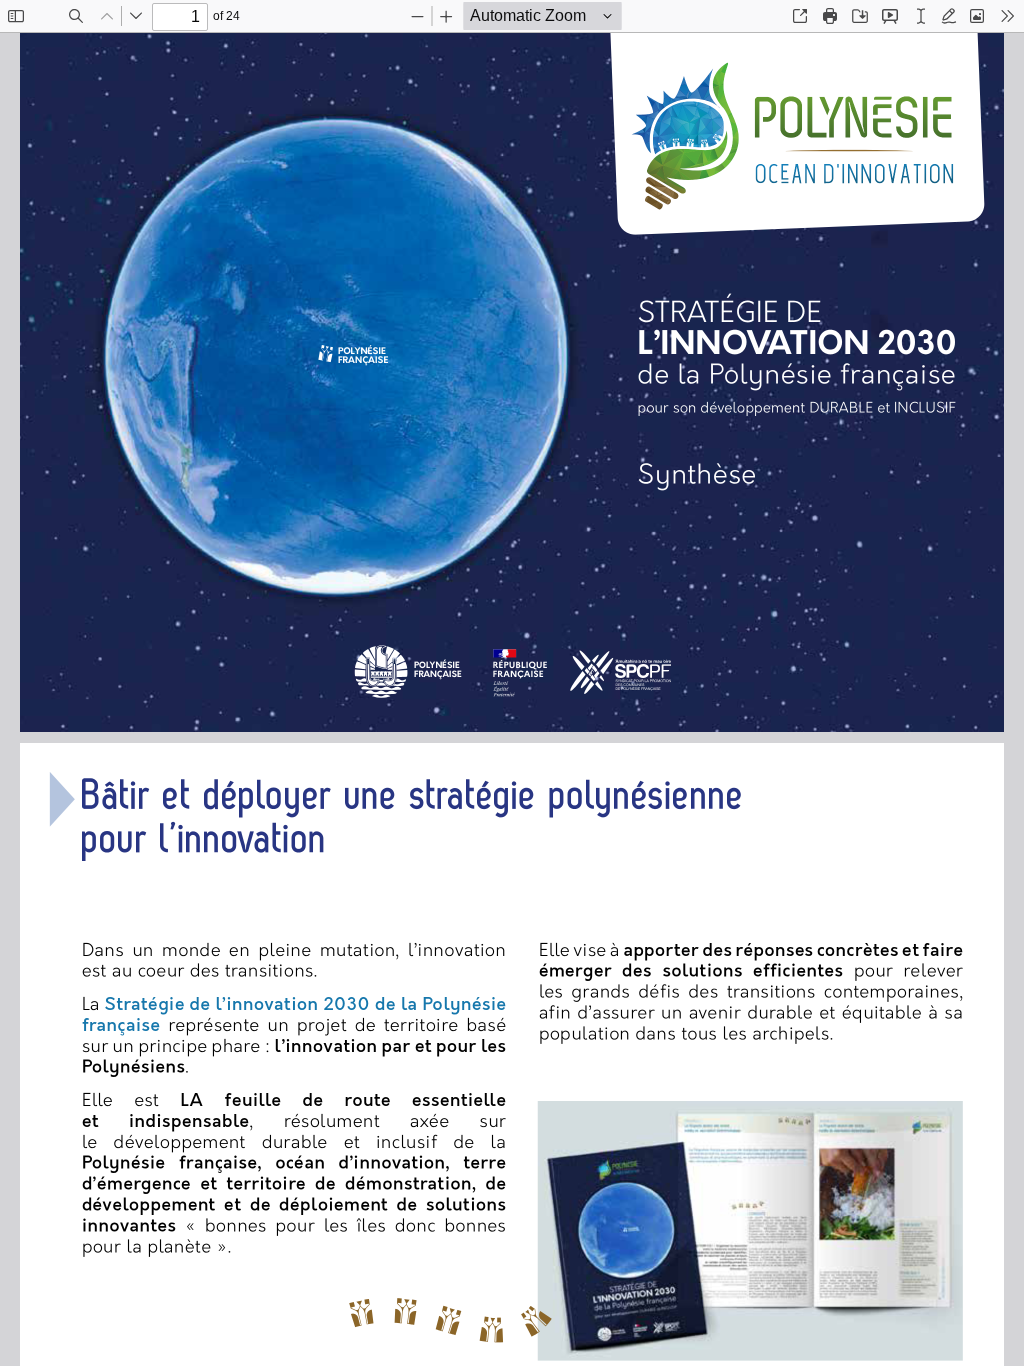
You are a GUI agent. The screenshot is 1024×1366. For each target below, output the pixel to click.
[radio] (921, 16)
